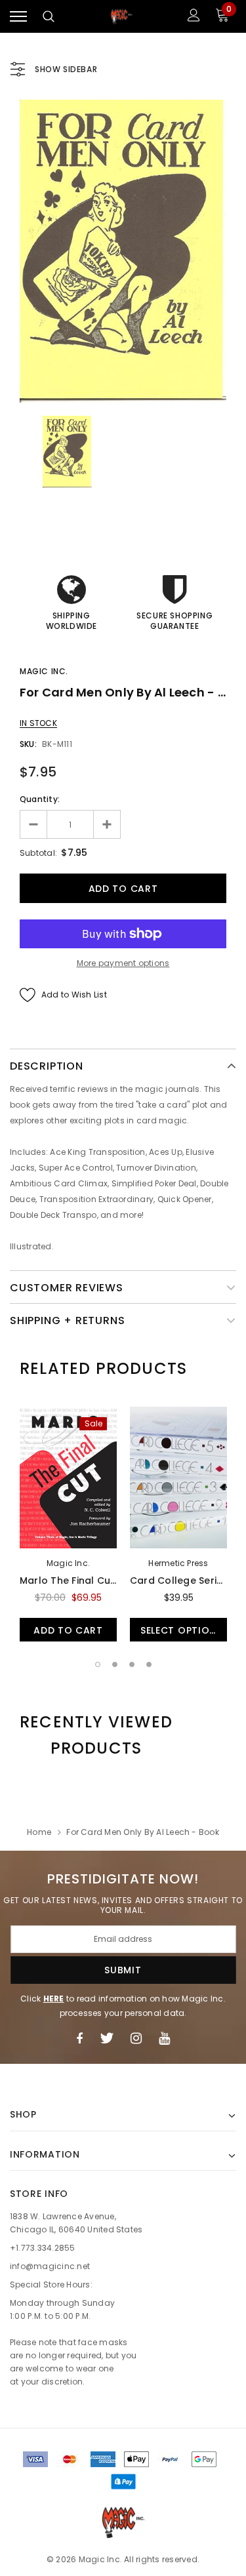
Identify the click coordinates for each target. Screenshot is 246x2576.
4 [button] (149, 1664)
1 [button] (98, 1664)
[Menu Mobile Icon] (18, 17)
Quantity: (40, 799)
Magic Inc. (44, 671)
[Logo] (121, 17)
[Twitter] (107, 2038)
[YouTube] (164, 2038)
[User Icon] (194, 17)
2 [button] (115, 1664)
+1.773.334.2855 (43, 2248)
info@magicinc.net (50, 2266)
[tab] (103, 1369)
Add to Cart (68, 1630)
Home (39, 1832)
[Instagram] (136, 2038)
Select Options (181, 1630)
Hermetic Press (178, 1563)
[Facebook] (79, 2038)
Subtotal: (38, 853)
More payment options (123, 963)
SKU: (28, 744)
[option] (123, 251)
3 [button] (132, 1664)
